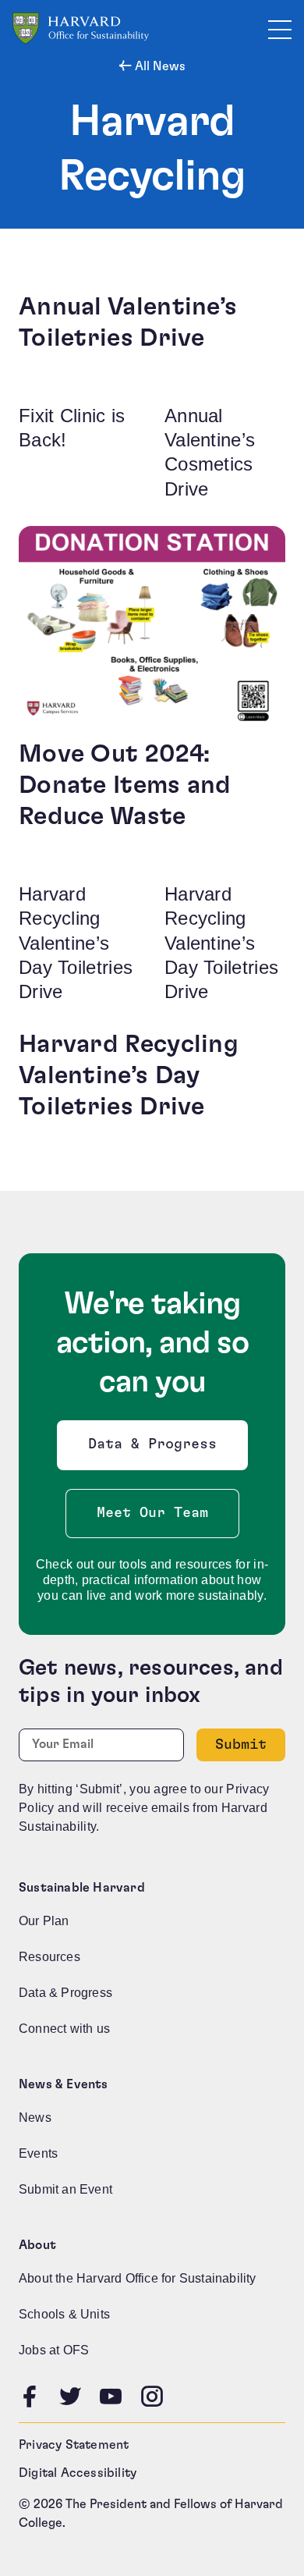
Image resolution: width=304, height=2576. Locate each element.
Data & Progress (156, 1449)
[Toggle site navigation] (280, 29)
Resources (49, 1957)
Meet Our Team (152, 1513)
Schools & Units (64, 2314)
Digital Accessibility (78, 2473)
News (35, 2118)
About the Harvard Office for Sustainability (138, 2278)
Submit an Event (65, 2189)
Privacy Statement (74, 2445)
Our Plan (44, 1921)
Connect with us (64, 2029)
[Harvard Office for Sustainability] (81, 28)
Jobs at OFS (54, 2350)
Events (38, 2153)
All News (159, 66)
